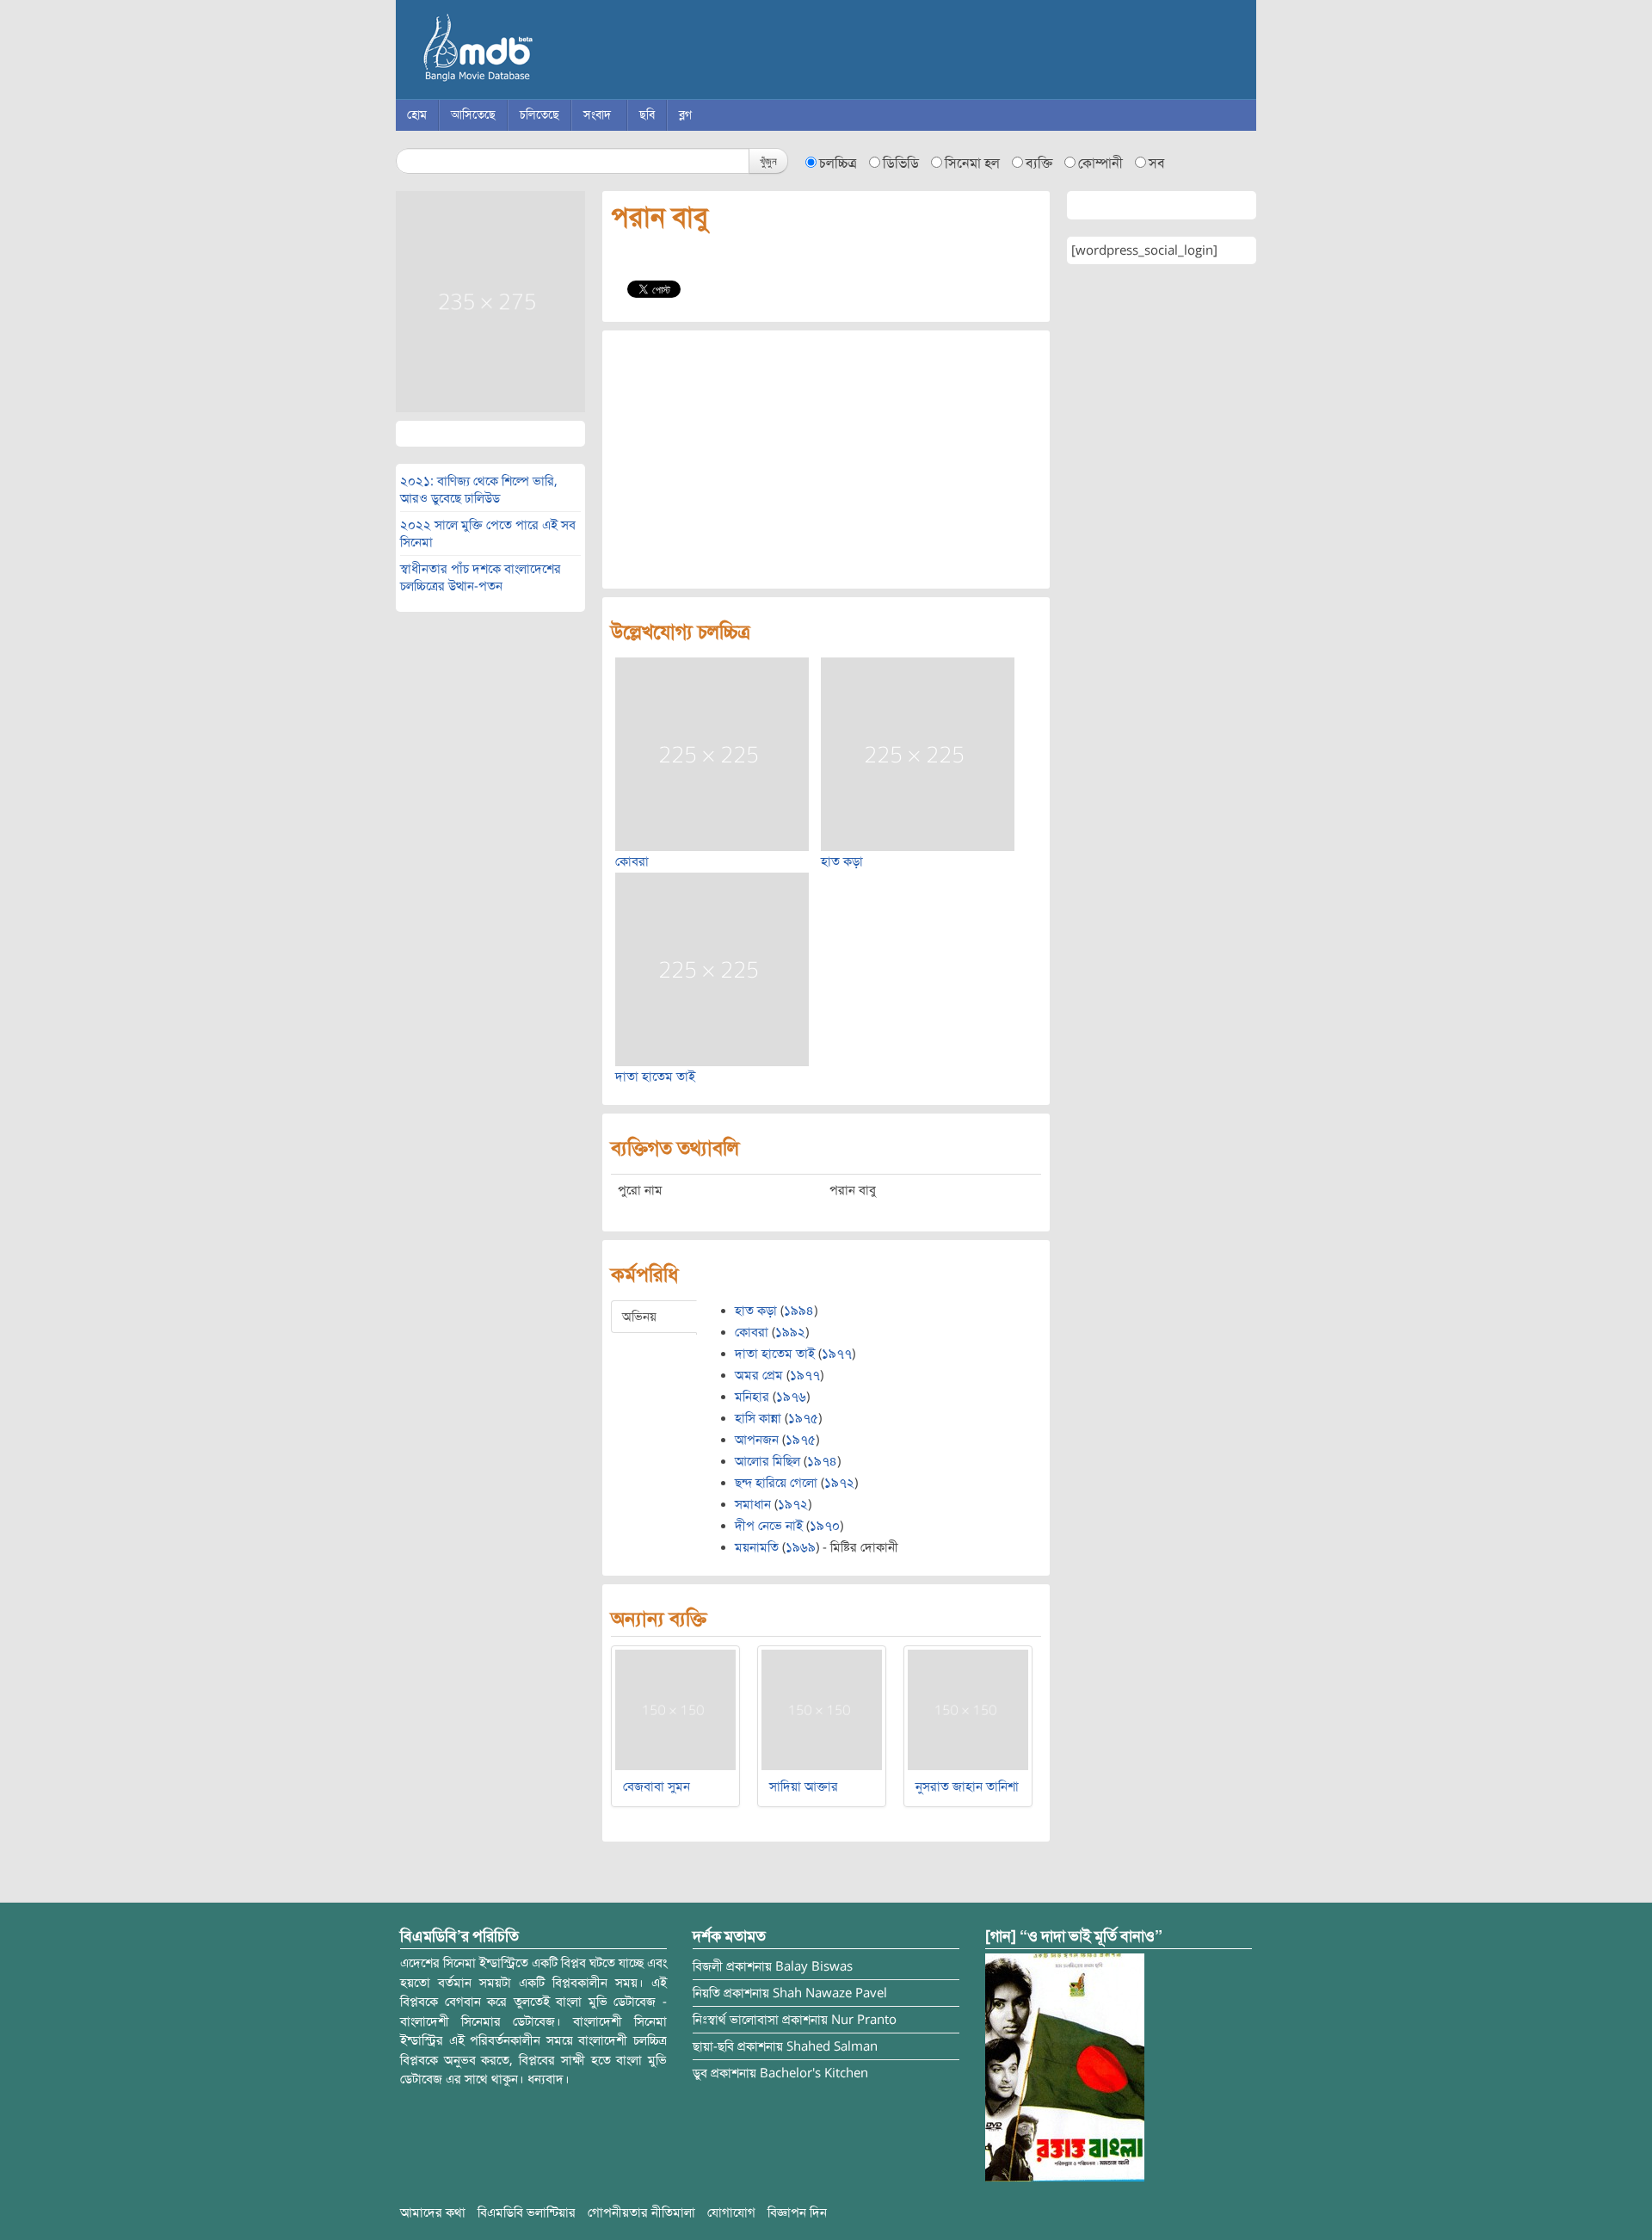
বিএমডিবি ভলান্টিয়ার (527, 2212)
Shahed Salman (832, 2046)
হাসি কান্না (758, 1418)
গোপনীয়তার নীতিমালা (641, 2212)
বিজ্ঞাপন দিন (797, 2212)
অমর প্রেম (759, 1375)
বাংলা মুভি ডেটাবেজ (551, 52)
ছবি (647, 115)
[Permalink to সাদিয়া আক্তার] (822, 1709)
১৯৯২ (790, 1332)
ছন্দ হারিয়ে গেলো (776, 1483)
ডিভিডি (901, 164)
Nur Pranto (864, 2020)
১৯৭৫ (803, 1418)
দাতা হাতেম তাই (655, 1077)
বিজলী (708, 1966)
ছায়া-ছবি (713, 2046)
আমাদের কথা (433, 2212)
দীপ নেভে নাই (769, 1526)
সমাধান (753, 1504)
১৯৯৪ (799, 1311)
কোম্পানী (1100, 164)
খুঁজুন (768, 160)
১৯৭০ (825, 1526)
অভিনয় (639, 1317)
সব (1157, 164)
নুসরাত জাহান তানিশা (967, 1786)
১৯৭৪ (822, 1461)
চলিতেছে (539, 115)
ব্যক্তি (1039, 164)
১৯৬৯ (801, 1547)
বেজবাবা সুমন (656, 1786)
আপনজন (757, 1440)
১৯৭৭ (837, 1354)
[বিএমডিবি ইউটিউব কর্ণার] (1065, 2067)
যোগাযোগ (731, 2212)
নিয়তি (706, 1993)
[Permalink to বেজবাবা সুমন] (675, 1709)
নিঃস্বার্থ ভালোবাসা (736, 2020)
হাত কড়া (842, 861)
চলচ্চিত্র (838, 164)
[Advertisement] (826, 460)
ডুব (700, 2073)
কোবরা (632, 861)
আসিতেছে (473, 115)
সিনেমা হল (972, 164)
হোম (417, 115)
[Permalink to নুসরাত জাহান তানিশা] (968, 1709)
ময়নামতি (757, 1547)
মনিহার (752, 1397)
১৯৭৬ (791, 1397)
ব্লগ (685, 115)
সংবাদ (597, 115)
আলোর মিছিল (767, 1461)
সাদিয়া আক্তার (804, 1786)
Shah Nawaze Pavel (830, 1993)
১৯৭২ (839, 1483)
